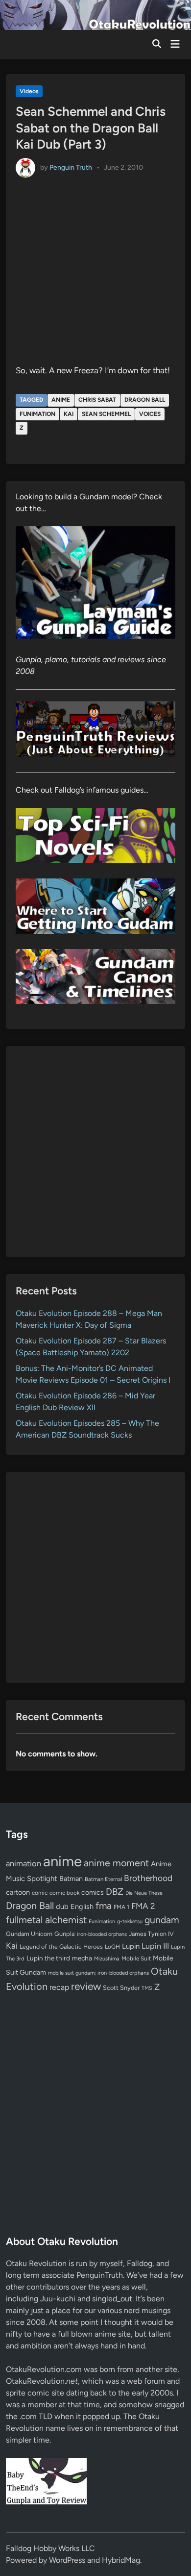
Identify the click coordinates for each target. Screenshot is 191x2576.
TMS (147, 1988)
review (86, 1986)
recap (59, 1987)
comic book (64, 1893)
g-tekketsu (130, 1921)
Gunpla (65, 1934)
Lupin (131, 1946)
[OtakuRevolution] (95, 14)
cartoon (18, 1892)
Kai (69, 414)
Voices (150, 414)
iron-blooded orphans (102, 1934)
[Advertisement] (95, 1152)
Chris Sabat (97, 400)
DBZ (115, 1892)
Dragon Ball (145, 400)
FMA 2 (143, 1906)
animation (24, 1863)
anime (61, 400)
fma (104, 1906)
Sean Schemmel (106, 414)
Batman (71, 1879)
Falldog (140, 2263)
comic (40, 1893)
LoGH (112, 1947)
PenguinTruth (100, 2275)
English (82, 1906)
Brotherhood (148, 1878)
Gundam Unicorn (29, 1934)
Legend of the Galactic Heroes (61, 1946)
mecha (82, 1958)
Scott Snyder (121, 1988)
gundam (162, 1920)
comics (93, 1893)
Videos (29, 91)
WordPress (67, 2560)
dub (62, 1906)
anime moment (116, 1863)
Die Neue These (144, 1893)
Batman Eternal (103, 1879)
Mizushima (107, 1959)
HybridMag (121, 2560)
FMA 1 (121, 1907)
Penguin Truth (71, 167)
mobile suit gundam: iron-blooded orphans (98, 1973)
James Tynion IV (151, 1934)
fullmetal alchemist (46, 1920)
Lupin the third (48, 1958)
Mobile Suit (136, 1958)
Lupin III (155, 1946)
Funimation (37, 414)
